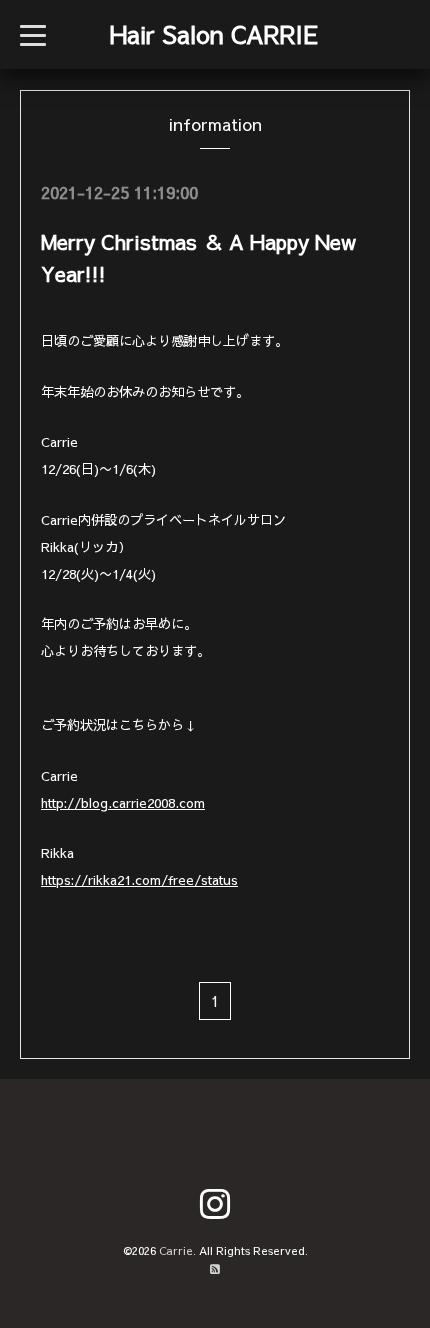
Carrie (176, 1250)
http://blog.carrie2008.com (123, 802)
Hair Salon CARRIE (214, 34)
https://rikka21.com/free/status (139, 879)
